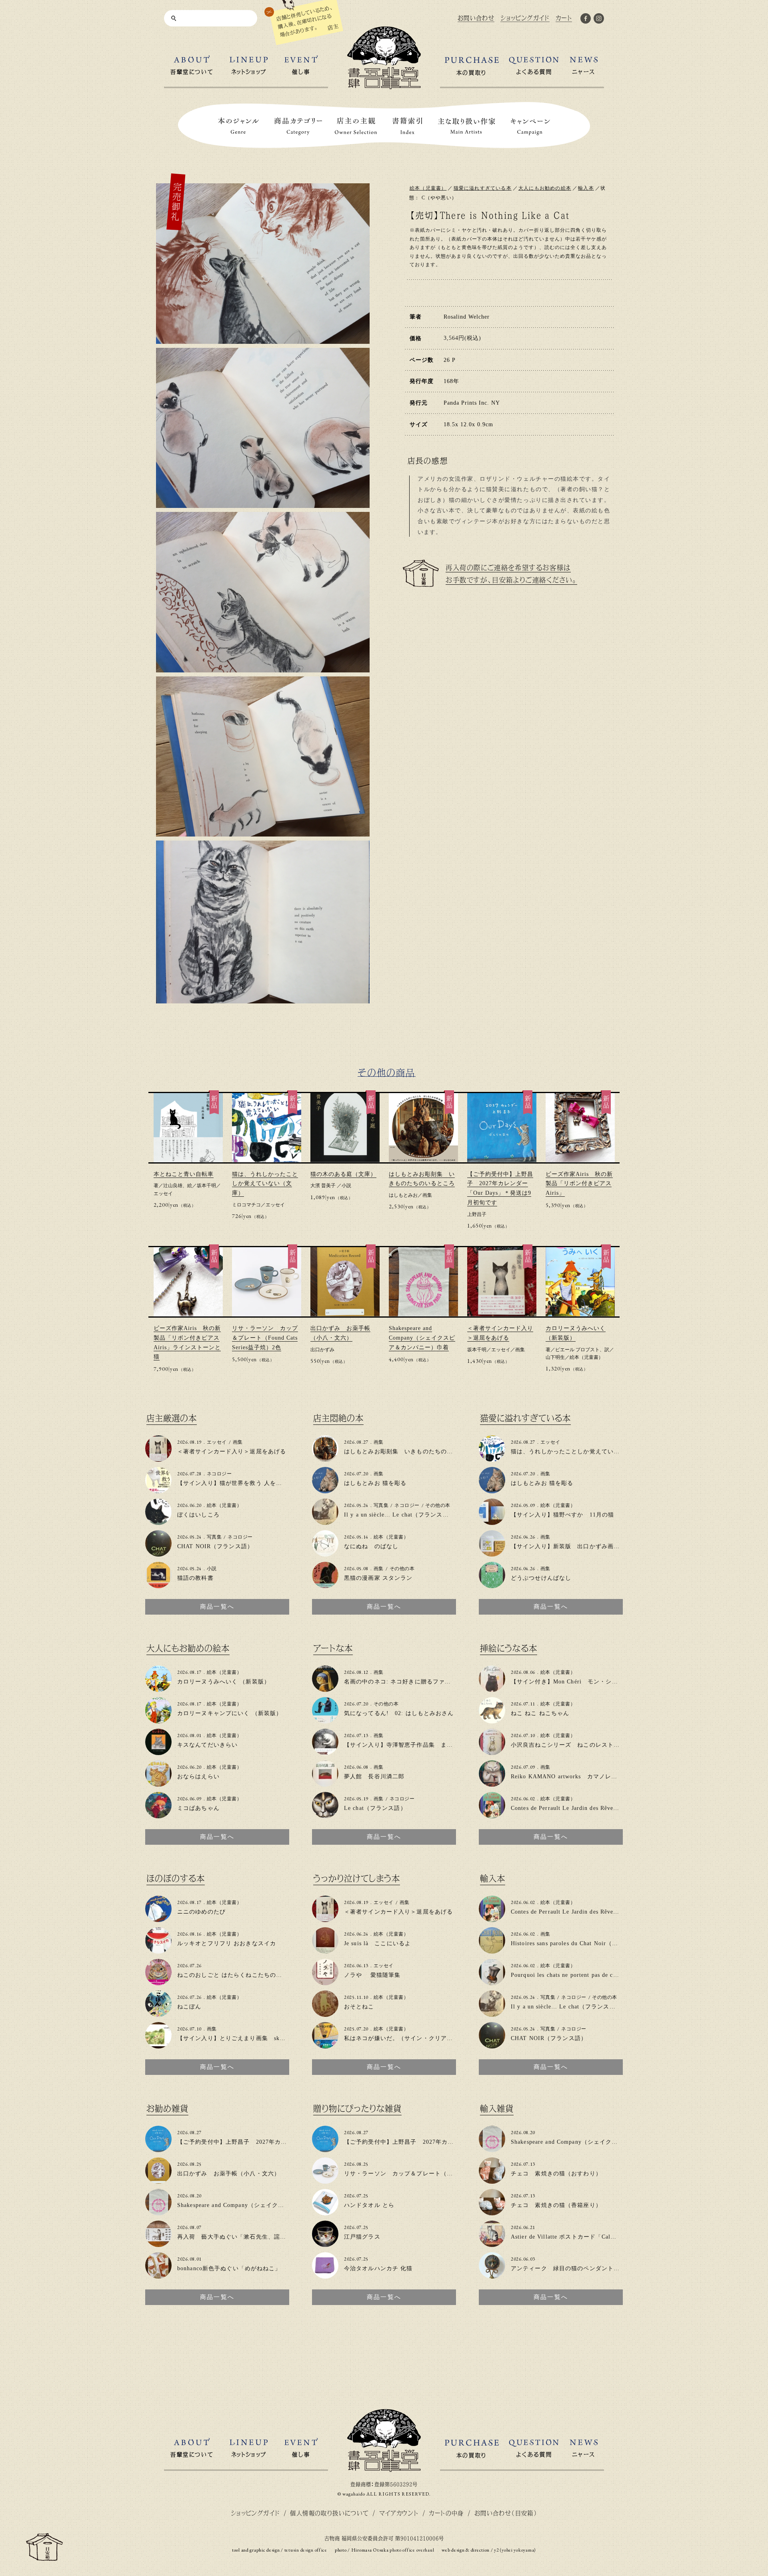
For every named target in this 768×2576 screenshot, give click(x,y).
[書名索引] (407, 126)
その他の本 (438, 1505)
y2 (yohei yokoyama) (515, 2550)
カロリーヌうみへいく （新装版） (224, 1682)
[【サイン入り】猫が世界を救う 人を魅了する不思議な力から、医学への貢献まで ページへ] (158, 1490)
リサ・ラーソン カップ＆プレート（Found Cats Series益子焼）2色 (265, 1338)
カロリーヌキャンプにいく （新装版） (230, 1713)
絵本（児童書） (428, 188)
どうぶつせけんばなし (541, 1578)
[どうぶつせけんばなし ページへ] (492, 1585)
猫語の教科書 (195, 1578)
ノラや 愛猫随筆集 (372, 1975)
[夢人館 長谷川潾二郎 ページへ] (325, 1783)
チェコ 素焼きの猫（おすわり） (556, 2174)
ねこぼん (189, 2007)
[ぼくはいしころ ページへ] (158, 1522)
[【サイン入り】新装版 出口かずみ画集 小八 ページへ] (492, 1553)
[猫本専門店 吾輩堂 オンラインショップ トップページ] (384, 2469)
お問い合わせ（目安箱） (506, 2513)
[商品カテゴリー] (298, 126)
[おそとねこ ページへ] (325, 2013)
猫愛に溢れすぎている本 (483, 188)
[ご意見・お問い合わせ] (44, 2557)
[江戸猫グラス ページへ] (325, 2244)
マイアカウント (399, 2513)
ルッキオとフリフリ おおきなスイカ (227, 1943)
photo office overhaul (412, 2550)
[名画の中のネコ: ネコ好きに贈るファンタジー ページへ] (325, 1688)
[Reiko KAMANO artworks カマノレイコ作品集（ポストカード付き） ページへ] (492, 1783)
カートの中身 (446, 2513)
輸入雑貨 (497, 2109)
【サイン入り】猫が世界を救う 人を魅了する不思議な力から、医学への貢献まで (287, 1483)
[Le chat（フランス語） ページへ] (325, 1815)
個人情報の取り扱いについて (329, 2513)
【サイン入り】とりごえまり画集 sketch (234, 2038)
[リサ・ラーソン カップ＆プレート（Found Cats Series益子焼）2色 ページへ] (325, 2180)
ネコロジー (219, 1474)
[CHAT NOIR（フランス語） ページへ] (158, 1553)
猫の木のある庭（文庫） (343, 1174)
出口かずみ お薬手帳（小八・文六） (229, 2174)
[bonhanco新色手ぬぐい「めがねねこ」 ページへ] (158, 2275)
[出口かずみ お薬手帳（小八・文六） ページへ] (158, 2180)
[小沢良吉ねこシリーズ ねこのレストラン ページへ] (492, 1752)
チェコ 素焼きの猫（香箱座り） (556, 2205)
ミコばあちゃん (198, 1808)
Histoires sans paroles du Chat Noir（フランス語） (580, 1943)
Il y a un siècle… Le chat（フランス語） (399, 1515)
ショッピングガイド (255, 2513)
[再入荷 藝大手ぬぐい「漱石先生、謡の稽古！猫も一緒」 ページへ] (158, 2244)
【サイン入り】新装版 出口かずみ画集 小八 (574, 1546)
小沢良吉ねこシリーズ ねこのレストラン (568, 1745)
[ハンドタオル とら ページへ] (325, 2212)
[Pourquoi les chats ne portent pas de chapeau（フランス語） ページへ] (492, 1982)
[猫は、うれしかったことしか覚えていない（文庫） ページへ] (492, 1458)
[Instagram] (599, 20)
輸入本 (586, 188)
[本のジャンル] (238, 126)
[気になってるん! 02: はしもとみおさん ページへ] (325, 1720)
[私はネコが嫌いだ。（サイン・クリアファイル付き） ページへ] (325, 2045)
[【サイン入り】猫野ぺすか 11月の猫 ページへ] (492, 1522)
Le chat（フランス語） (375, 1808)
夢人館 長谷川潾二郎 (374, 1777)
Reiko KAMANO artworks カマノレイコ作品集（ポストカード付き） (606, 1777)
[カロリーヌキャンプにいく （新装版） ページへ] (158, 1720)
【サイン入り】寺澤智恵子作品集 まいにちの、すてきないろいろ (435, 1745)
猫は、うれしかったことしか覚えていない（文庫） (265, 1184)
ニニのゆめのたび (201, 1912)
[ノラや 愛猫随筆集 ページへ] (325, 1982)
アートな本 (333, 1648)
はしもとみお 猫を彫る (375, 1483)
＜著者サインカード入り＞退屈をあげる (232, 1452)
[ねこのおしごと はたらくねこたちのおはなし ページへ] (158, 1982)
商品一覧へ (217, 1607)
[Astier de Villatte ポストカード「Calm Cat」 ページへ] (492, 2244)
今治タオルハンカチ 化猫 (378, 2268)
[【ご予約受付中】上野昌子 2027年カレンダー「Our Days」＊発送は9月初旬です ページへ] (158, 2149)
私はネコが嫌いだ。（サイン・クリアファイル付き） (417, 2038)
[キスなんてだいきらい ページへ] (158, 1752)
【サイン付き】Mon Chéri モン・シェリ (567, 1682)
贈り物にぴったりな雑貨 (357, 2109)
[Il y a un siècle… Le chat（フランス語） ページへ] (325, 1522)
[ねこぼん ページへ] (158, 2013)
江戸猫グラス (362, 2237)
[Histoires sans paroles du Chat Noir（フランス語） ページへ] (492, 1950)
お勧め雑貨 (167, 2109)
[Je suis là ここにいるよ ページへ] (325, 1950)
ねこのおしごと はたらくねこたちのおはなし (239, 1975)
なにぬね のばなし (371, 1546)
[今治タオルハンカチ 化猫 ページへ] (325, 2275)
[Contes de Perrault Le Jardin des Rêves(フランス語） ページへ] (492, 1815)
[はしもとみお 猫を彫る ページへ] (325, 1490)
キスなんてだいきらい (207, 1745)
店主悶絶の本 (338, 1418)
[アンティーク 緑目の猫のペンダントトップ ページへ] (492, 2275)
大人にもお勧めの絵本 (545, 188)
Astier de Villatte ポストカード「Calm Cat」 (572, 2237)
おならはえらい (198, 1777)
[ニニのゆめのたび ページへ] (158, 1919)
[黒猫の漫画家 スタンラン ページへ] (325, 1585)
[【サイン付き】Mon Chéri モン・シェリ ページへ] (492, 1688)
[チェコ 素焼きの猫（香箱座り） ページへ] (492, 2212)
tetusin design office (306, 2550)
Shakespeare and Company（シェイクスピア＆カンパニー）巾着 (422, 1338)
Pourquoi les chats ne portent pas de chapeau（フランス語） (592, 1975)
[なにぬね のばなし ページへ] (325, 1553)
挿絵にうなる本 (509, 1648)
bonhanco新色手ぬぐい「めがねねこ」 (229, 2268)
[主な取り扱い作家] (467, 126)
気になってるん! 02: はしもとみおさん (399, 1713)
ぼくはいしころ (198, 1515)
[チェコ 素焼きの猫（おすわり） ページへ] (492, 2180)
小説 (346, 1186)
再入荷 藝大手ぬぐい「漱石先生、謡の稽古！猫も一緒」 (256, 2237)
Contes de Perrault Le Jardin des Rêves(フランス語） (583, 1808)
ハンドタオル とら (369, 2205)
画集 (427, 1195)
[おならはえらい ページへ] (158, 1783)
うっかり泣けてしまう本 (357, 1879)
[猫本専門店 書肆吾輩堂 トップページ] (384, 86)
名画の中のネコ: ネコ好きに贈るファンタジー (407, 1682)
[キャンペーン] (530, 126)
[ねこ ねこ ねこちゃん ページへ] (492, 1720)
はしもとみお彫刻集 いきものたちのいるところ (411, 1452)
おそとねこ (359, 2007)
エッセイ (163, 1194)
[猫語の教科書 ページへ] (158, 1585)
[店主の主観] (356, 126)
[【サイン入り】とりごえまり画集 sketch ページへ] (158, 2045)
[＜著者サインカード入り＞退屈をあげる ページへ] (158, 1458)
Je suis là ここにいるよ (377, 1943)
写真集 (214, 1537)
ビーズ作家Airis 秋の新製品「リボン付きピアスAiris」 (579, 1184)
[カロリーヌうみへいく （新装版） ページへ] (158, 1688)
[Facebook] (586, 20)
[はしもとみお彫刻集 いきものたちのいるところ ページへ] (325, 1458)
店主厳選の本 (172, 1418)
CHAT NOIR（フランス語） (215, 1546)
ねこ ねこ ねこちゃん (540, 1713)
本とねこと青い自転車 (184, 1174)
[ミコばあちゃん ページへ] (158, 1815)
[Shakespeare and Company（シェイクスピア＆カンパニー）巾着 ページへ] (158, 2212)
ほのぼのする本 (176, 1879)
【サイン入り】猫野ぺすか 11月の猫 (562, 1515)
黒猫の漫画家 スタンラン (378, 1578)
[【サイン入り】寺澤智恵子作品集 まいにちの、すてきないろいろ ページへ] (325, 1752)
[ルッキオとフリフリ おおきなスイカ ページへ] (158, 1950)
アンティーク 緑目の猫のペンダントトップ (571, 2268)
